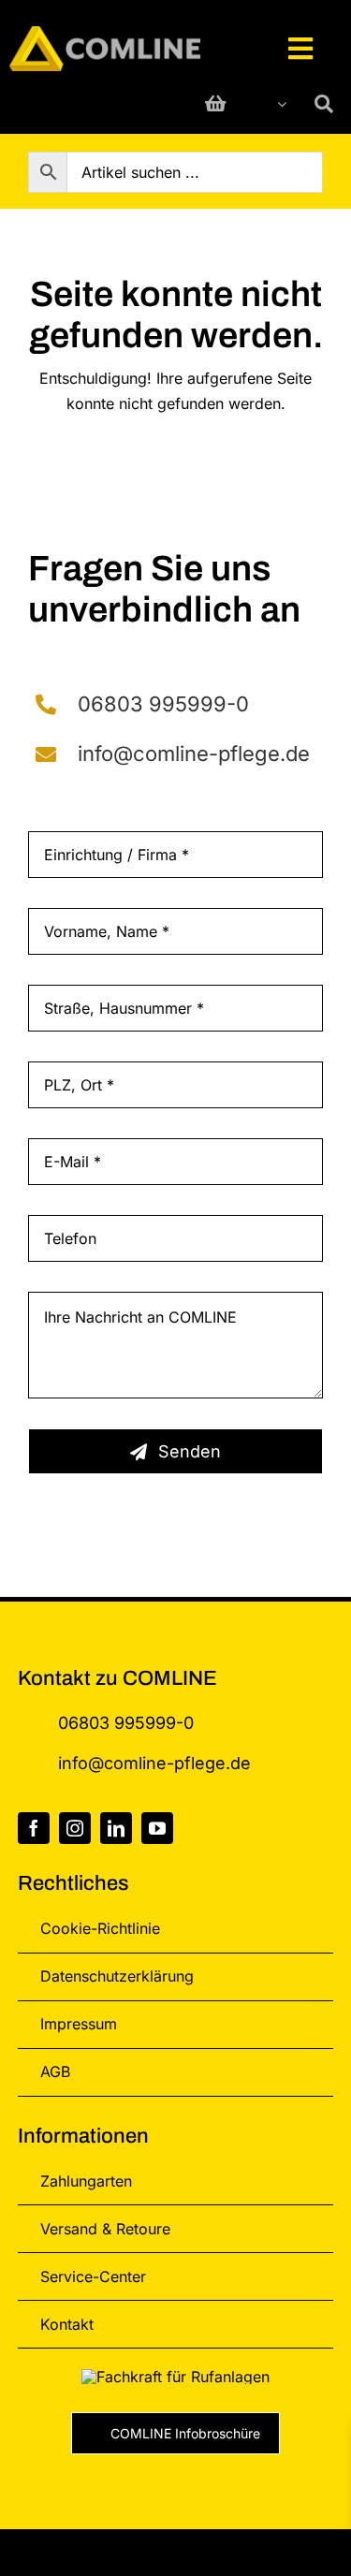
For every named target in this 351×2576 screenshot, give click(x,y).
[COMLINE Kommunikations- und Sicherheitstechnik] (105, 34)
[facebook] (34, 1828)
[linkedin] (116, 1828)
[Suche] (324, 104)
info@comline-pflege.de (194, 753)
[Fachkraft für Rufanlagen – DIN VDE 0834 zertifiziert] (175, 2377)
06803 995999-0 (163, 704)
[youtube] (157, 1828)
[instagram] (75, 1828)
